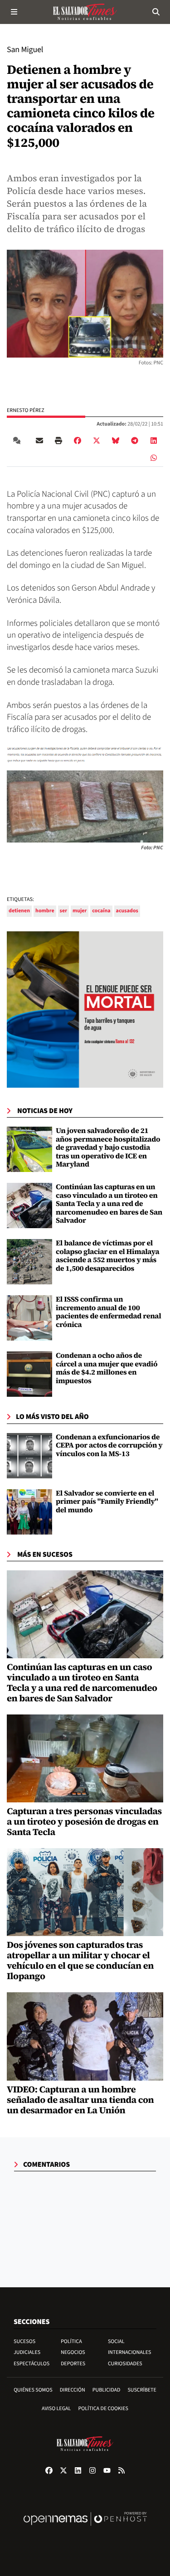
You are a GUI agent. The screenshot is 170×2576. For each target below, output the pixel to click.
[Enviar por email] (39, 441)
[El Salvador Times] (85, 12)
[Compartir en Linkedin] (154, 441)
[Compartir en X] (97, 441)
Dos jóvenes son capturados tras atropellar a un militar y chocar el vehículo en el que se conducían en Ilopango (80, 1960)
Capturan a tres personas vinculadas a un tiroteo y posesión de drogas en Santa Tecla (84, 1821)
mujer (80, 911)
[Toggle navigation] (14, 12)
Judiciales (27, 2352)
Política (71, 2341)
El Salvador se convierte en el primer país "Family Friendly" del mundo (107, 1502)
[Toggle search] (156, 12)
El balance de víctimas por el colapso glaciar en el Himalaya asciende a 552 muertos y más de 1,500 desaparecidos (107, 1256)
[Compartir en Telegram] (135, 441)
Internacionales (130, 2352)
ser (63, 911)
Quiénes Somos (33, 2390)
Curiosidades (125, 2364)
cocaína (101, 911)
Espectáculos (32, 2364)
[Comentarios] (19, 441)
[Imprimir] (58, 441)
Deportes (73, 2364)
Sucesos (24, 2341)
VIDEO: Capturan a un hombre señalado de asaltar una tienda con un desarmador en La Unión (80, 2100)
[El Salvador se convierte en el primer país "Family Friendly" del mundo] (29, 1512)
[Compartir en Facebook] (78, 441)
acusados (127, 911)
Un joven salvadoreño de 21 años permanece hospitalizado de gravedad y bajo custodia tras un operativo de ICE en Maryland (108, 1148)
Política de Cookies (103, 2409)
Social (116, 2341)
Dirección (73, 2390)
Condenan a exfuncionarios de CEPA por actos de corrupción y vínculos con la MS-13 (109, 1445)
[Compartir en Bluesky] (116, 441)
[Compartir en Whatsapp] (154, 458)
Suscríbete (142, 2390)
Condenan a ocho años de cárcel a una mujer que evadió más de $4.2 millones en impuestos (107, 1368)
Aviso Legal (56, 2409)
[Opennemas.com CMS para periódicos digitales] (85, 2528)
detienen (19, 911)
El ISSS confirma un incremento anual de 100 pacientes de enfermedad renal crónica (108, 1312)
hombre (45, 911)
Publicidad (107, 2390)
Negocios (73, 2352)
